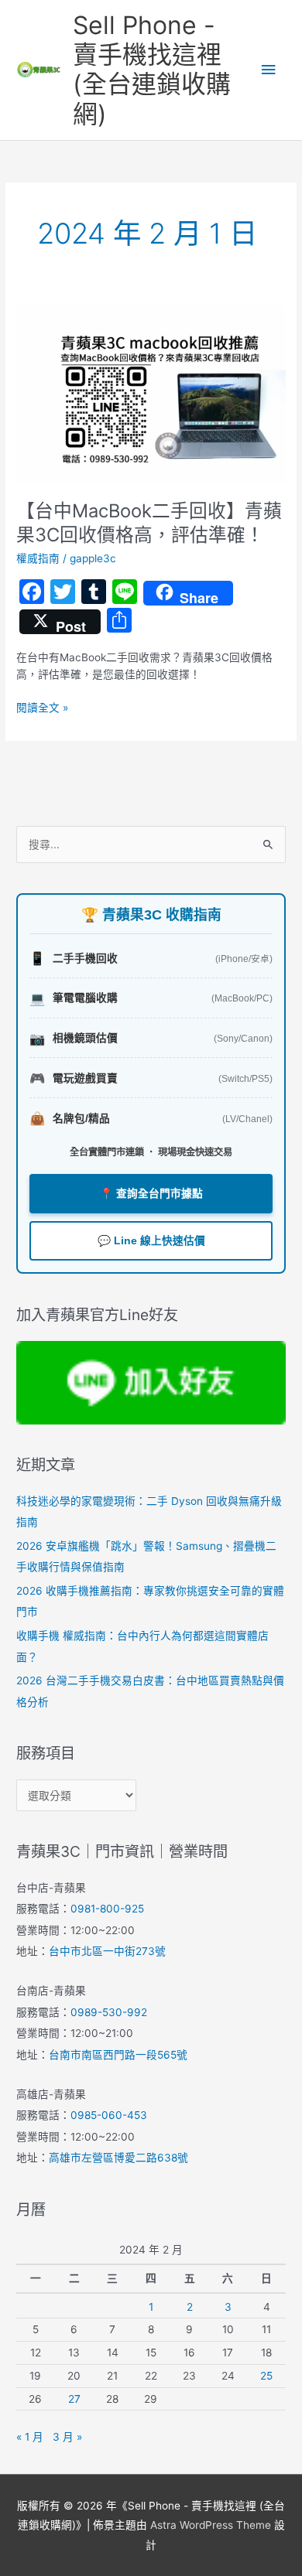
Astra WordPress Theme (211, 2525)
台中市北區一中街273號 (107, 1951)
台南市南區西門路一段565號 (118, 2055)
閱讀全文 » (42, 706)
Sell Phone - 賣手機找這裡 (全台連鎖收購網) (152, 70)
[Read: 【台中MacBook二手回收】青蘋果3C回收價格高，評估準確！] (151, 394)
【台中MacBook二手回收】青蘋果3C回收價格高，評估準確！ (149, 523)
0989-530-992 (109, 2012)
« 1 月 (30, 2437)
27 (74, 2399)
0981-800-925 (107, 1909)
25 (266, 2376)
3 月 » (67, 2437)
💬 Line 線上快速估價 (151, 1241)
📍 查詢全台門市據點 (151, 1194)
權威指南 (38, 558)
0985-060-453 (109, 2115)
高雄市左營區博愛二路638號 (118, 2158)
